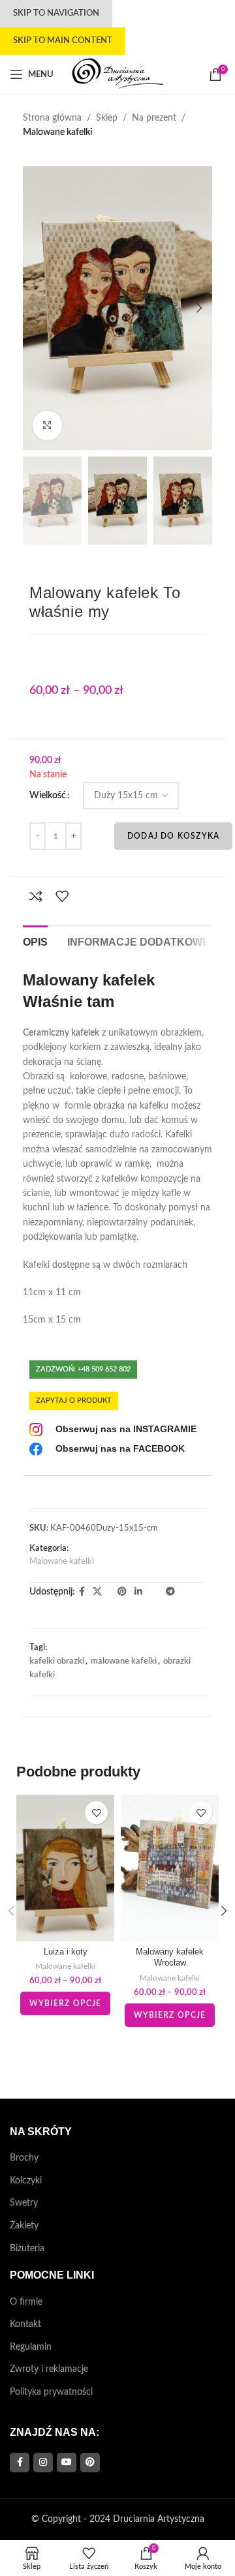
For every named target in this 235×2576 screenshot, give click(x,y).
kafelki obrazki (57, 1661)
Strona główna (52, 118)
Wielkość (48, 796)
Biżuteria (27, 2249)
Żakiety (24, 2226)
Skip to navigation (56, 13)
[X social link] (97, 1592)
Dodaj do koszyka (173, 836)
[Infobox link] (113, 1430)
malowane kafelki (124, 1661)
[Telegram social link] (170, 1592)
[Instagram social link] (43, 2463)
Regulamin (31, 2347)
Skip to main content (63, 41)
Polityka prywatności (51, 2392)
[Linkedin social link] (138, 1592)
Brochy (24, 2158)
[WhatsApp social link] (150, 1592)
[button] (36, 308)
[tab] (35, 940)
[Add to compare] (36, 896)
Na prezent (154, 118)
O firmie (26, 2302)
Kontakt (25, 2324)
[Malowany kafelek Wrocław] (170, 1868)
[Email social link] (110, 1592)
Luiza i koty (66, 1952)
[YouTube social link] (67, 2463)
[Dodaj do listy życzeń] (62, 896)
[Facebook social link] (82, 1592)
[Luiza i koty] (65, 1868)
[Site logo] (117, 74)
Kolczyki (26, 2181)
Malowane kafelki (57, 132)
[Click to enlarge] (47, 426)
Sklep (107, 118)
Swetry (24, 2203)
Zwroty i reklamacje (49, 2369)
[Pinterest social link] (122, 1592)
